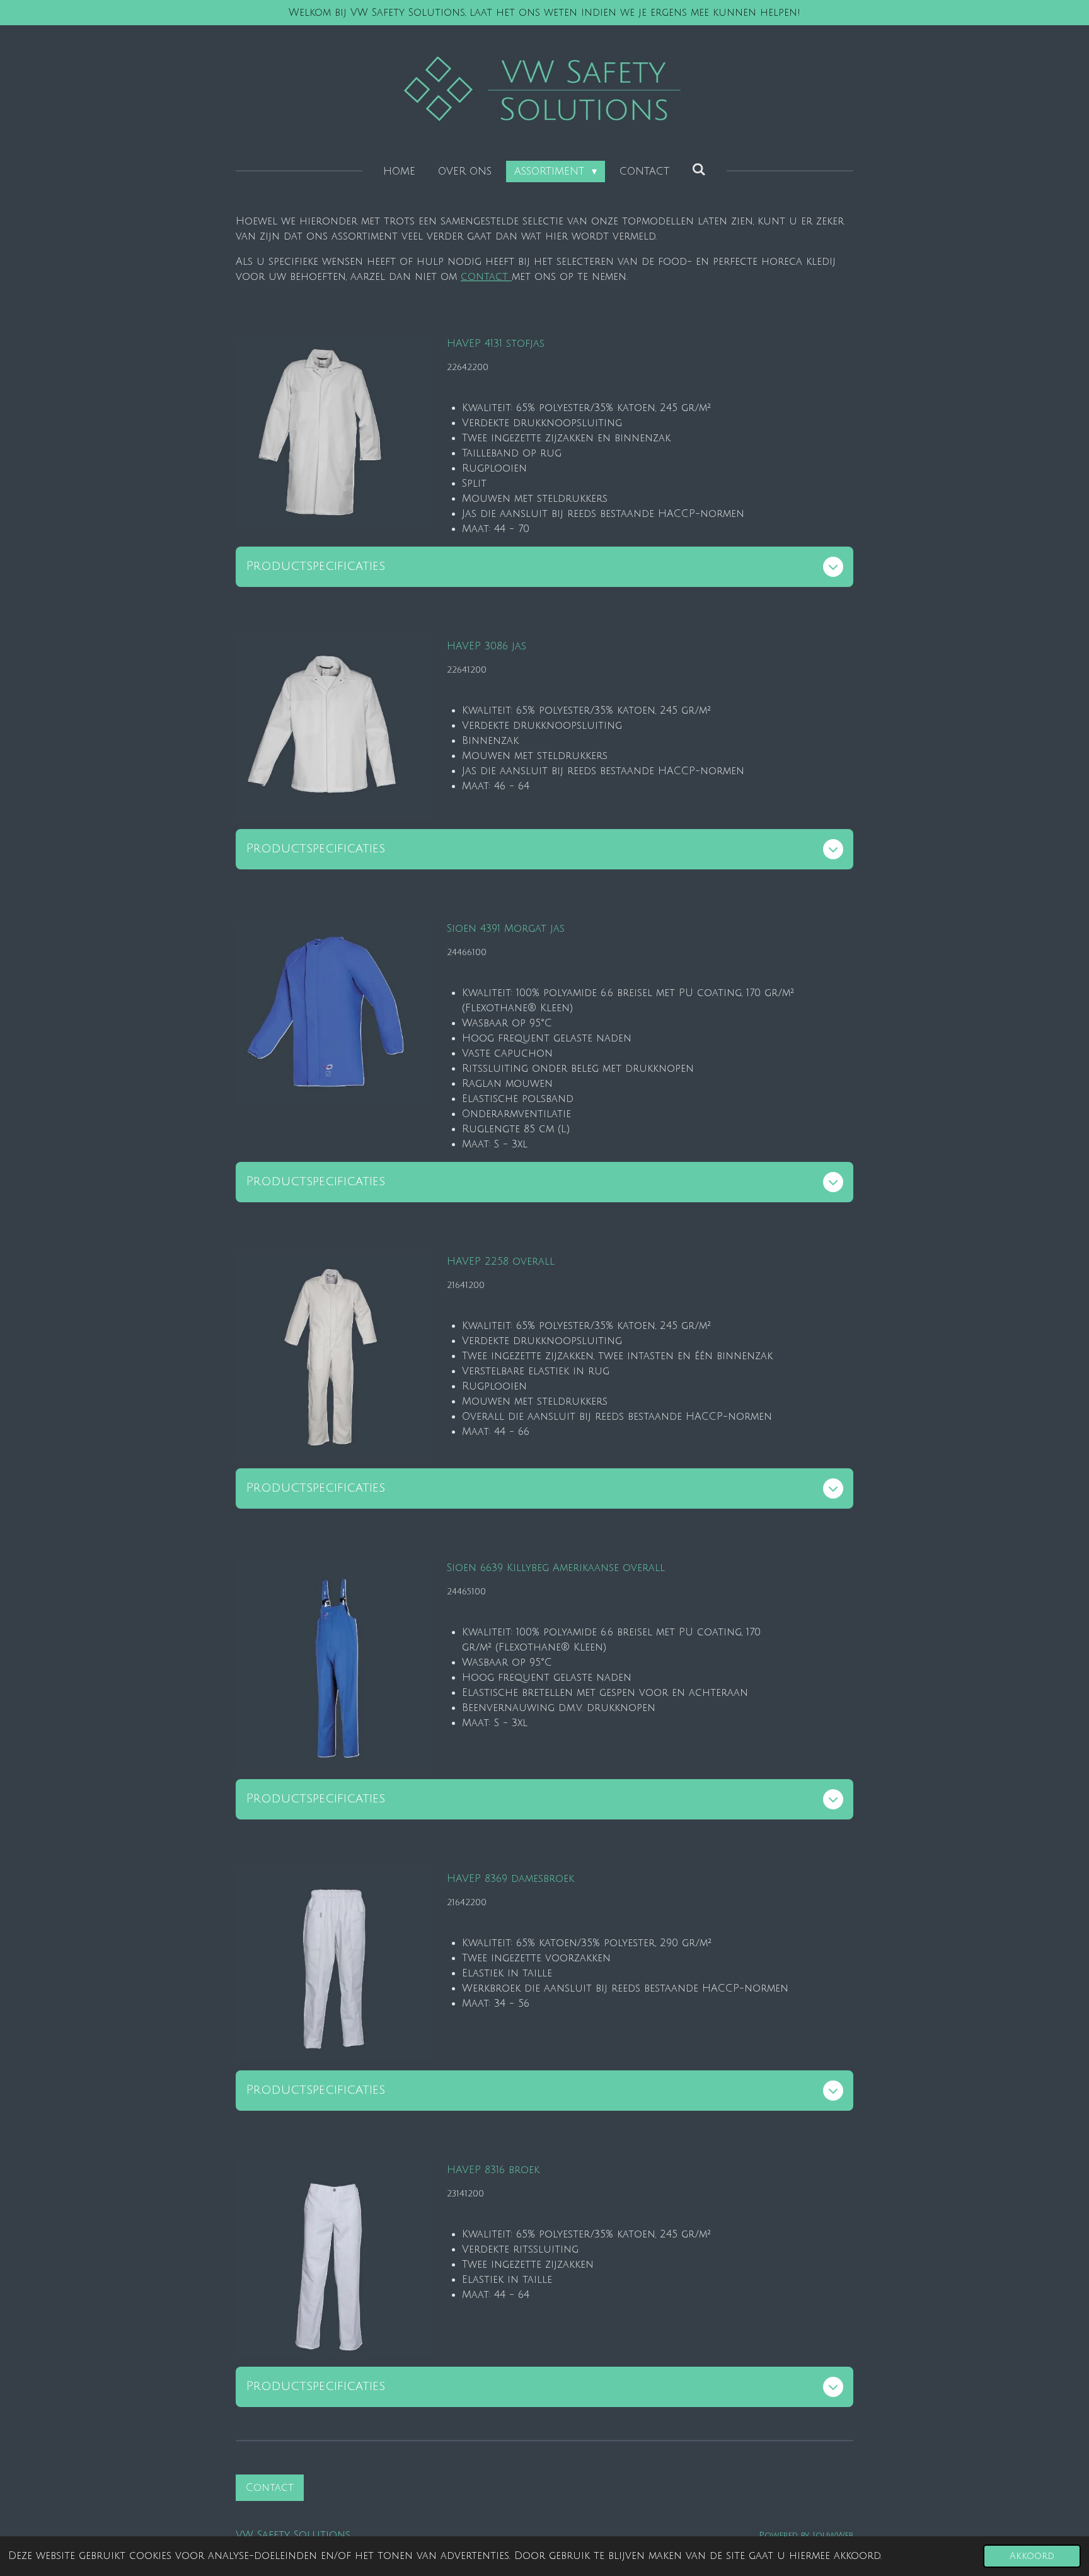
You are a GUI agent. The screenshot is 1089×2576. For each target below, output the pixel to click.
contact (486, 277)
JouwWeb (833, 2535)
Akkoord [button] (1032, 2556)
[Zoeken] (699, 170)
